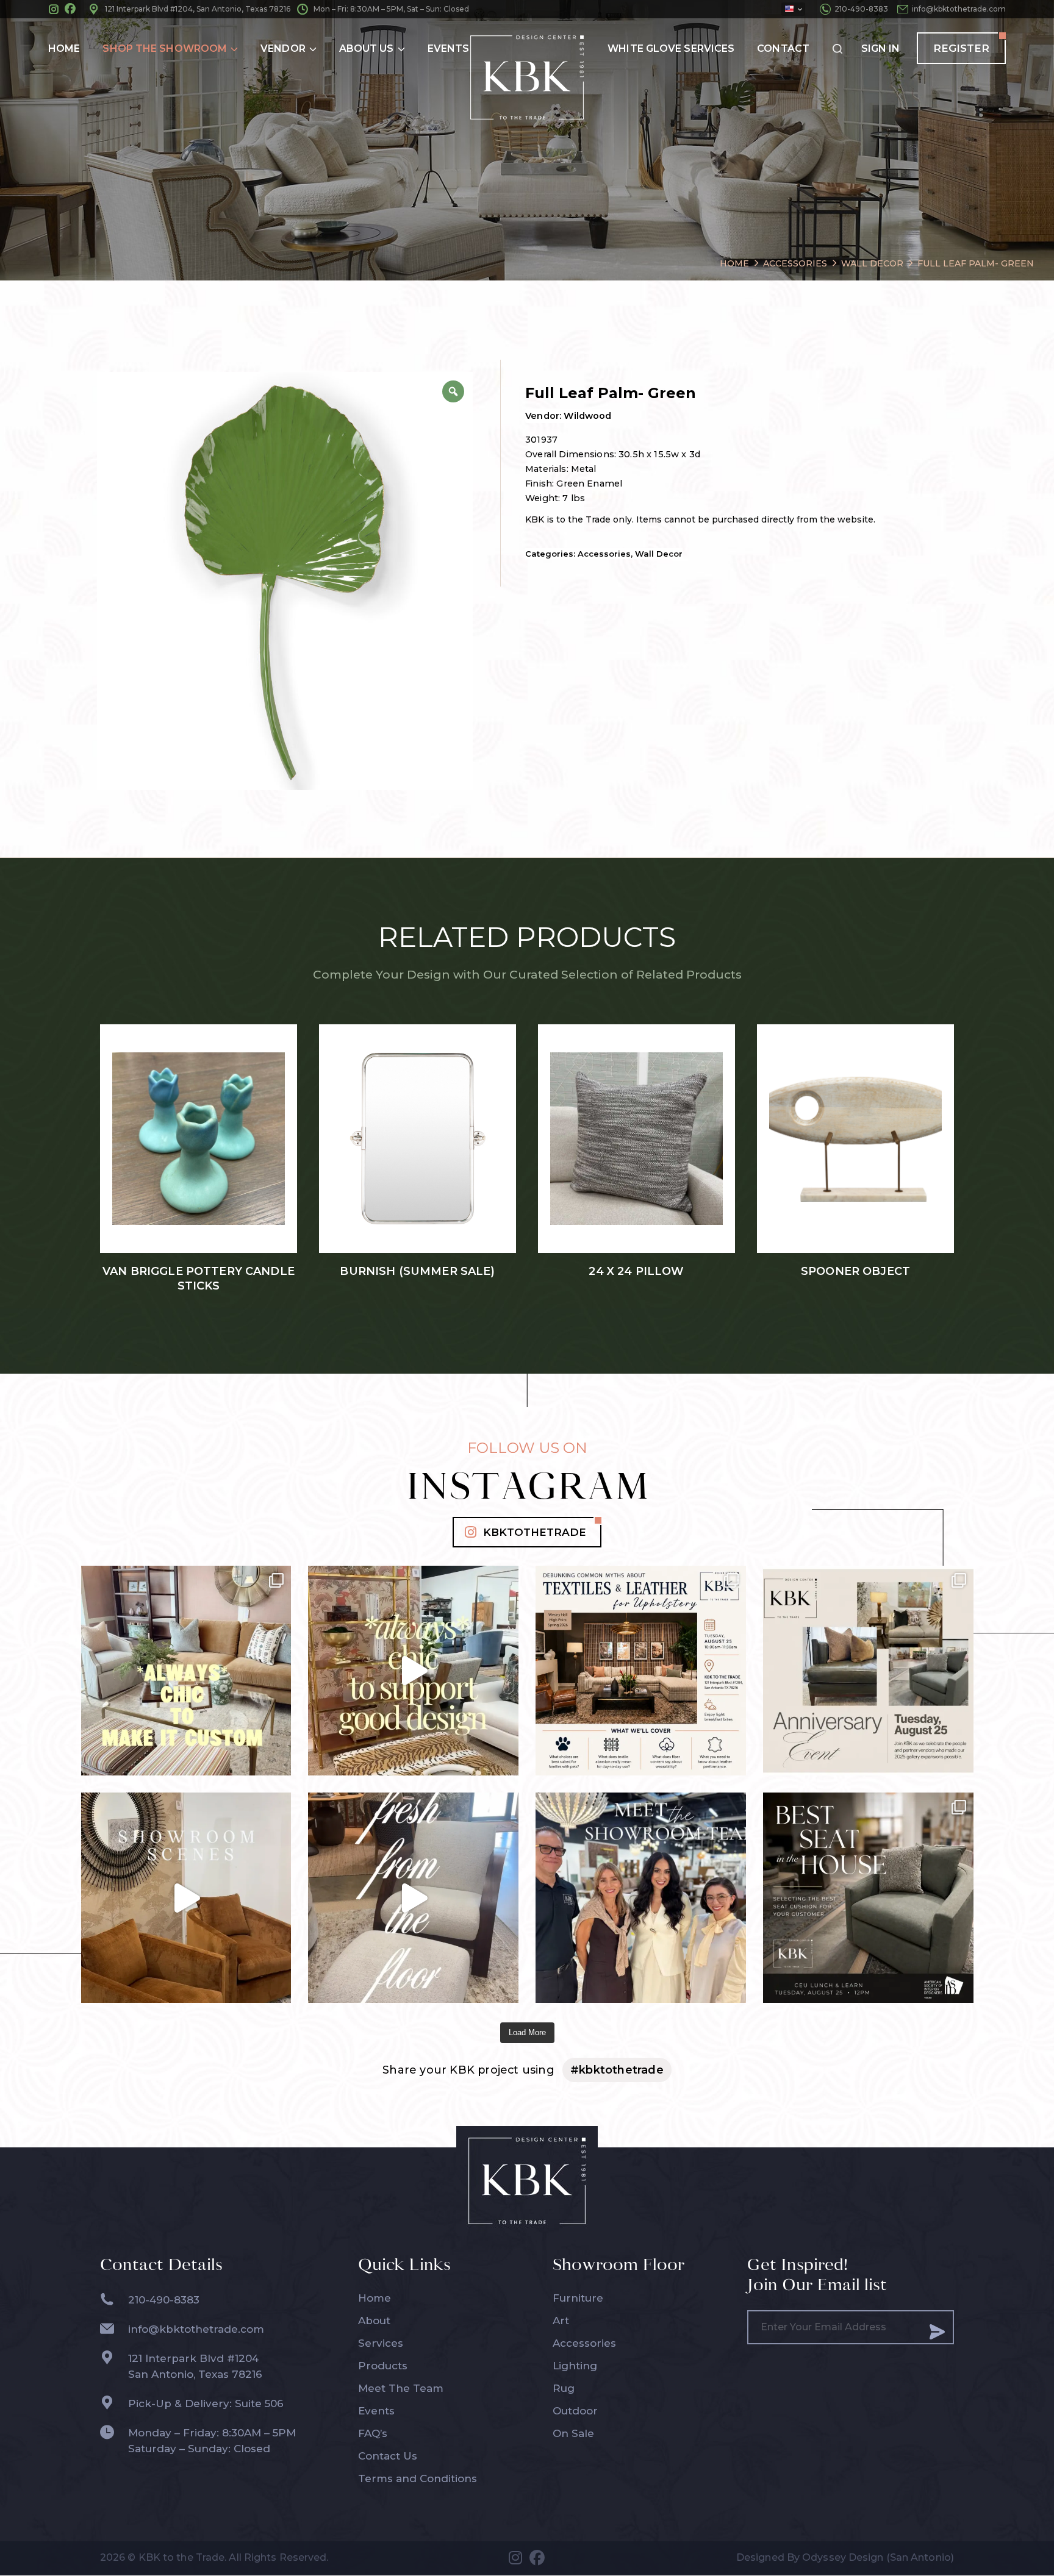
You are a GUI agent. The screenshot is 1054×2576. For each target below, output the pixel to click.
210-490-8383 (861, 9)
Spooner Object (855, 1271)
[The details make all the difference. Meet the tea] (641, 1898)
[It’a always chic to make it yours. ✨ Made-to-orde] (186, 1671)
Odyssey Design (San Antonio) (878, 2557)
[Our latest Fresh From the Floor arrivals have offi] (186, 1898)
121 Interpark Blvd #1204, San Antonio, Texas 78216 (198, 9)
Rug (564, 2388)
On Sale (573, 2433)
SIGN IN (880, 48)
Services (381, 2343)
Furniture (578, 2298)
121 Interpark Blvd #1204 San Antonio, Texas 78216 (195, 2366)
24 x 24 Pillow (636, 1271)
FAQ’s (373, 2433)
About (374, 2321)
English (793, 9)
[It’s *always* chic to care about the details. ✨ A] (413, 1671)
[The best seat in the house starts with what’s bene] (868, 1898)
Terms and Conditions (418, 2478)
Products (383, 2366)
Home (375, 2298)
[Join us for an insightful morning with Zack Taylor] (641, 1671)
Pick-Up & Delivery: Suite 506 (206, 2403)
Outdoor (575, 2411)
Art (561, 2321)
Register (961, 48)
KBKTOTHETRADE (535, 1532)
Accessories (604, 554)
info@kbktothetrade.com (959, 9)
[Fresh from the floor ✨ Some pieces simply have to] (413, 1898)
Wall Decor (659, 554)
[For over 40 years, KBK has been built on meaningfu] (868, 1671)
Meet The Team (401, 2388)
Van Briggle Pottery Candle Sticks (199, 1279)
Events (376, 2411)
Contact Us (388, 2456)
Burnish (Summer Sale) (417, 1271)
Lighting (575, 2366)
